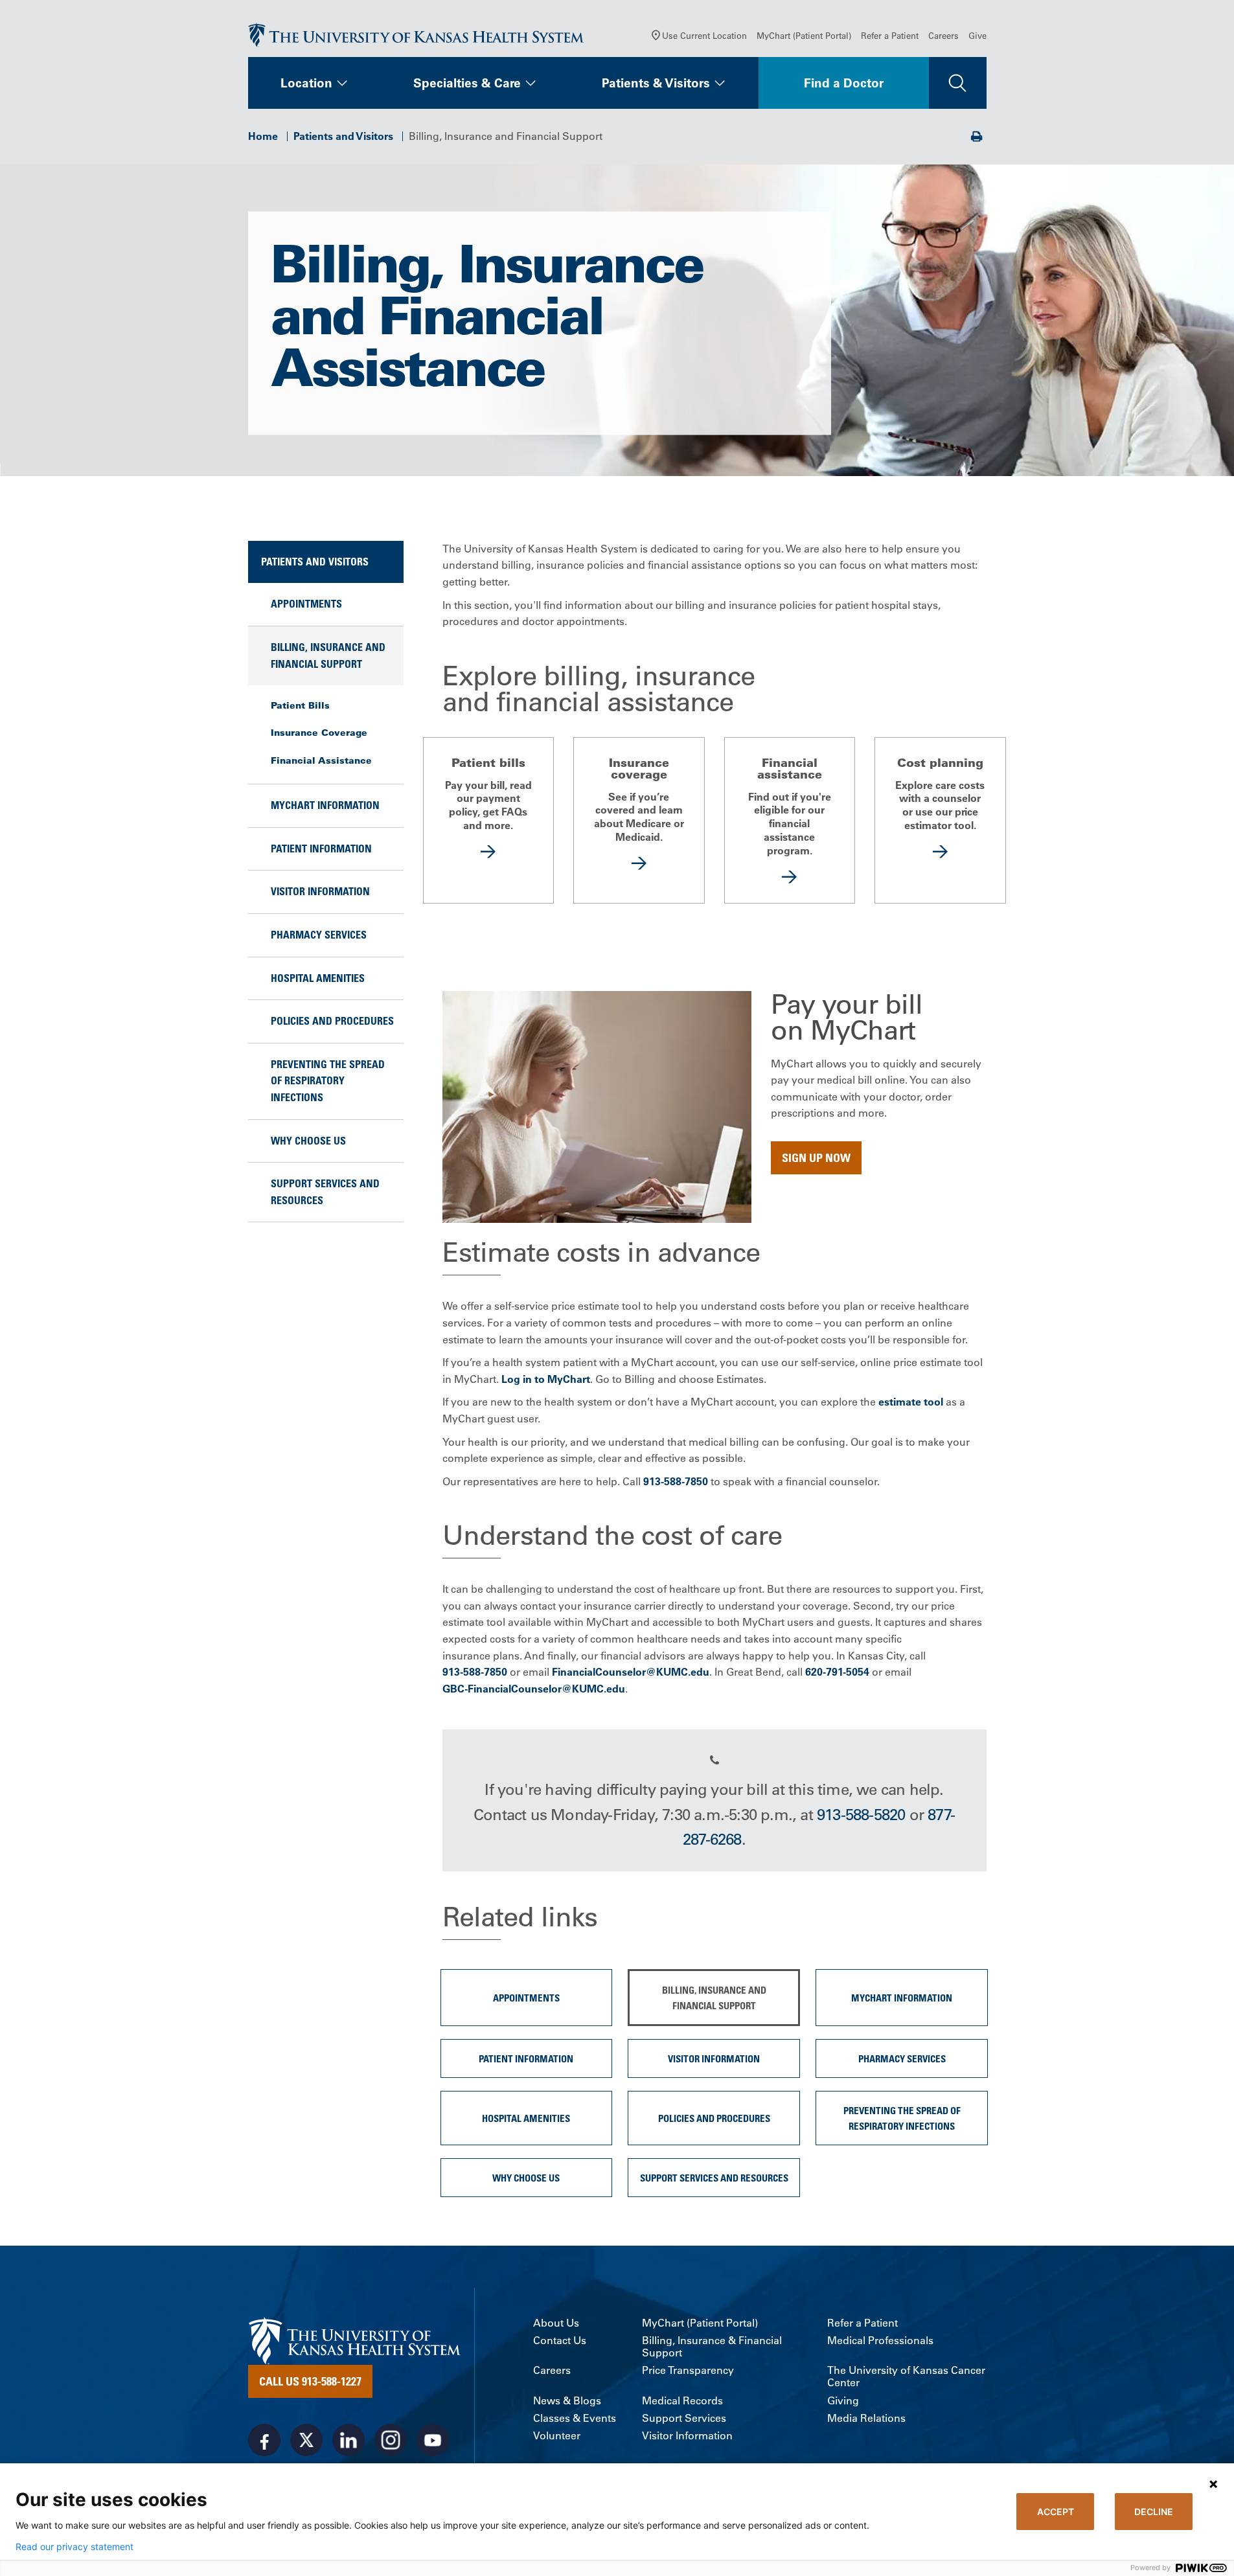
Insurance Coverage (319, 733)
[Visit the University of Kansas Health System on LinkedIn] (348, 2440)
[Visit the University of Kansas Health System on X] (306, 2440)
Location (306, 83)
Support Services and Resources (325, 1192)
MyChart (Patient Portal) (804, 35)
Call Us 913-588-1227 (310, 2381)
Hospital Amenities (318, 978)
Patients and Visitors (343, 136)
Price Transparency (688, 2370)
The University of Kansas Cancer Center (906, 2377)
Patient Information (321, 849)
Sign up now (816, 1157)
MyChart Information (325, 805)
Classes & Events (575, 2418)
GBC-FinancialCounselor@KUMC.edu (534, 1689)
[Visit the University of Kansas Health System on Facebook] (264, 2440)
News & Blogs (567, 2401)
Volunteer (557, 2436)
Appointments (306, 604)
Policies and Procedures (332, 1021)
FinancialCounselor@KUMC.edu (631, 1672)
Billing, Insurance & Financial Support (712, 2347)
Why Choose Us (308, 1141)
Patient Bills (300, 705)
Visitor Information (320, 891)
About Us (556, 2323)
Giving (843, 2401)
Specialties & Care (467, 83)
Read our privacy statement (74, 2547)
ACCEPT (1056, 2512)
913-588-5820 (861, 1814)
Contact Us (560, 2341)
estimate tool (911, 1402)
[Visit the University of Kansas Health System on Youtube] (433, 2440)
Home (263, 136)
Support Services (684, 2418)
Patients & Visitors (656, 83)
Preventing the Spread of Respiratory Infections (328, 1081)
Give (977, 35)
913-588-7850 (676, 1481)
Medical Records (682, 2401)
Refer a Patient (890, 35)
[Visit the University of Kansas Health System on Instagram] (391, 2440)
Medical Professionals (880, 2341)
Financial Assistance (321, 760)
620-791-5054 (837, 1672)
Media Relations (866, 2418)
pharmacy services (319, 935)
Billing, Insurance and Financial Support (328, 655)
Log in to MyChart (546, 1379)
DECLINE (1154, 2512)
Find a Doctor (844, 83)
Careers (943, 35)
